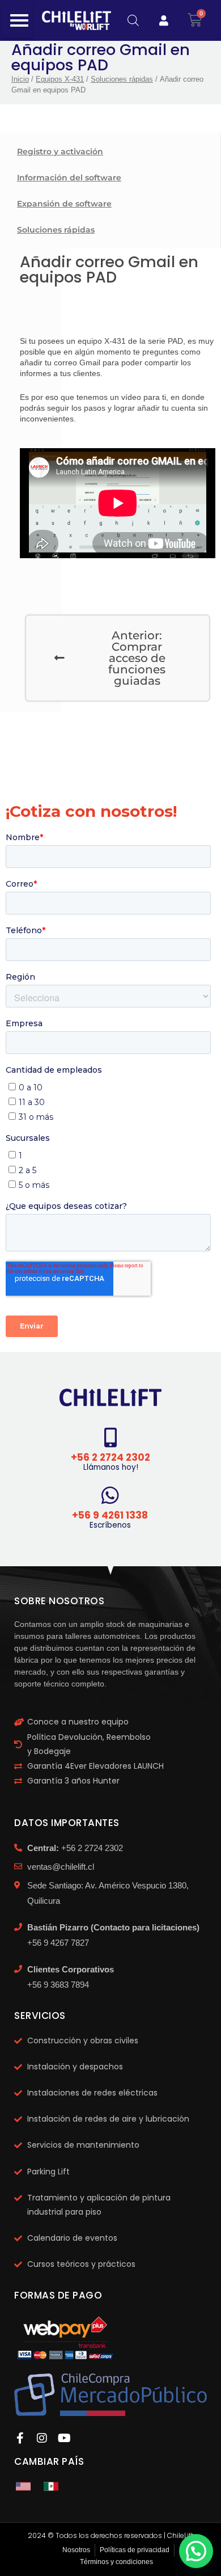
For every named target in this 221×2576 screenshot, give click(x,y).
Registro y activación (60, 151)
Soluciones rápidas (122, 79)
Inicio (20, 79)
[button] (196, 2551)
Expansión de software (64, 204)
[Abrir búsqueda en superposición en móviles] (133, 20)
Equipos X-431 (60, 79)
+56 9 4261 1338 (110, 1515)
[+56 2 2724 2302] (111, 1437)
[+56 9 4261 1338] (110, 1495)
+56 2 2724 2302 (110, 1457)
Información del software (69, 178)
